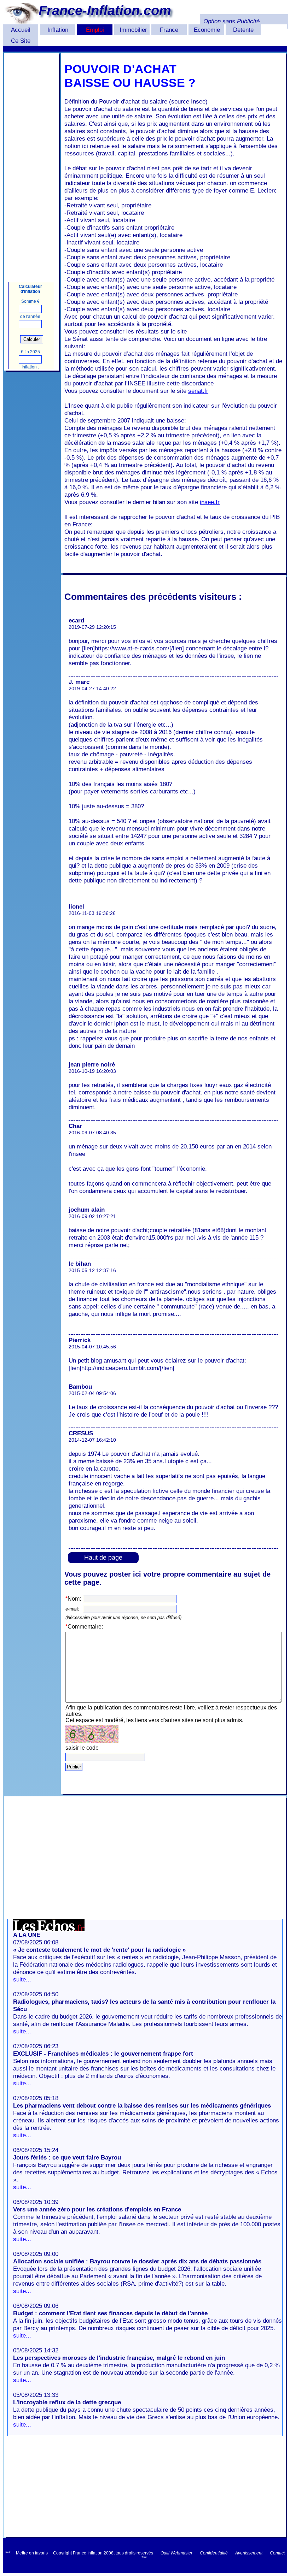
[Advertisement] (31, 160)
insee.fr (210, 502)
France (169, 30)
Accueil (21, 30)
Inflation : (30, 367)
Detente (243, 30)
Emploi (95, 30)
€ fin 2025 (30, 352)
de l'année (30, 317)
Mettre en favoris (32, 2553)
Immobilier (133, 30)
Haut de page (103, 1558)
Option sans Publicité (231, 21)
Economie (207, 30)
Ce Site (21, 41)
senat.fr (198, 391)
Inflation (58, 30)
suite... (22, 1979)
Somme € (30, 301)
